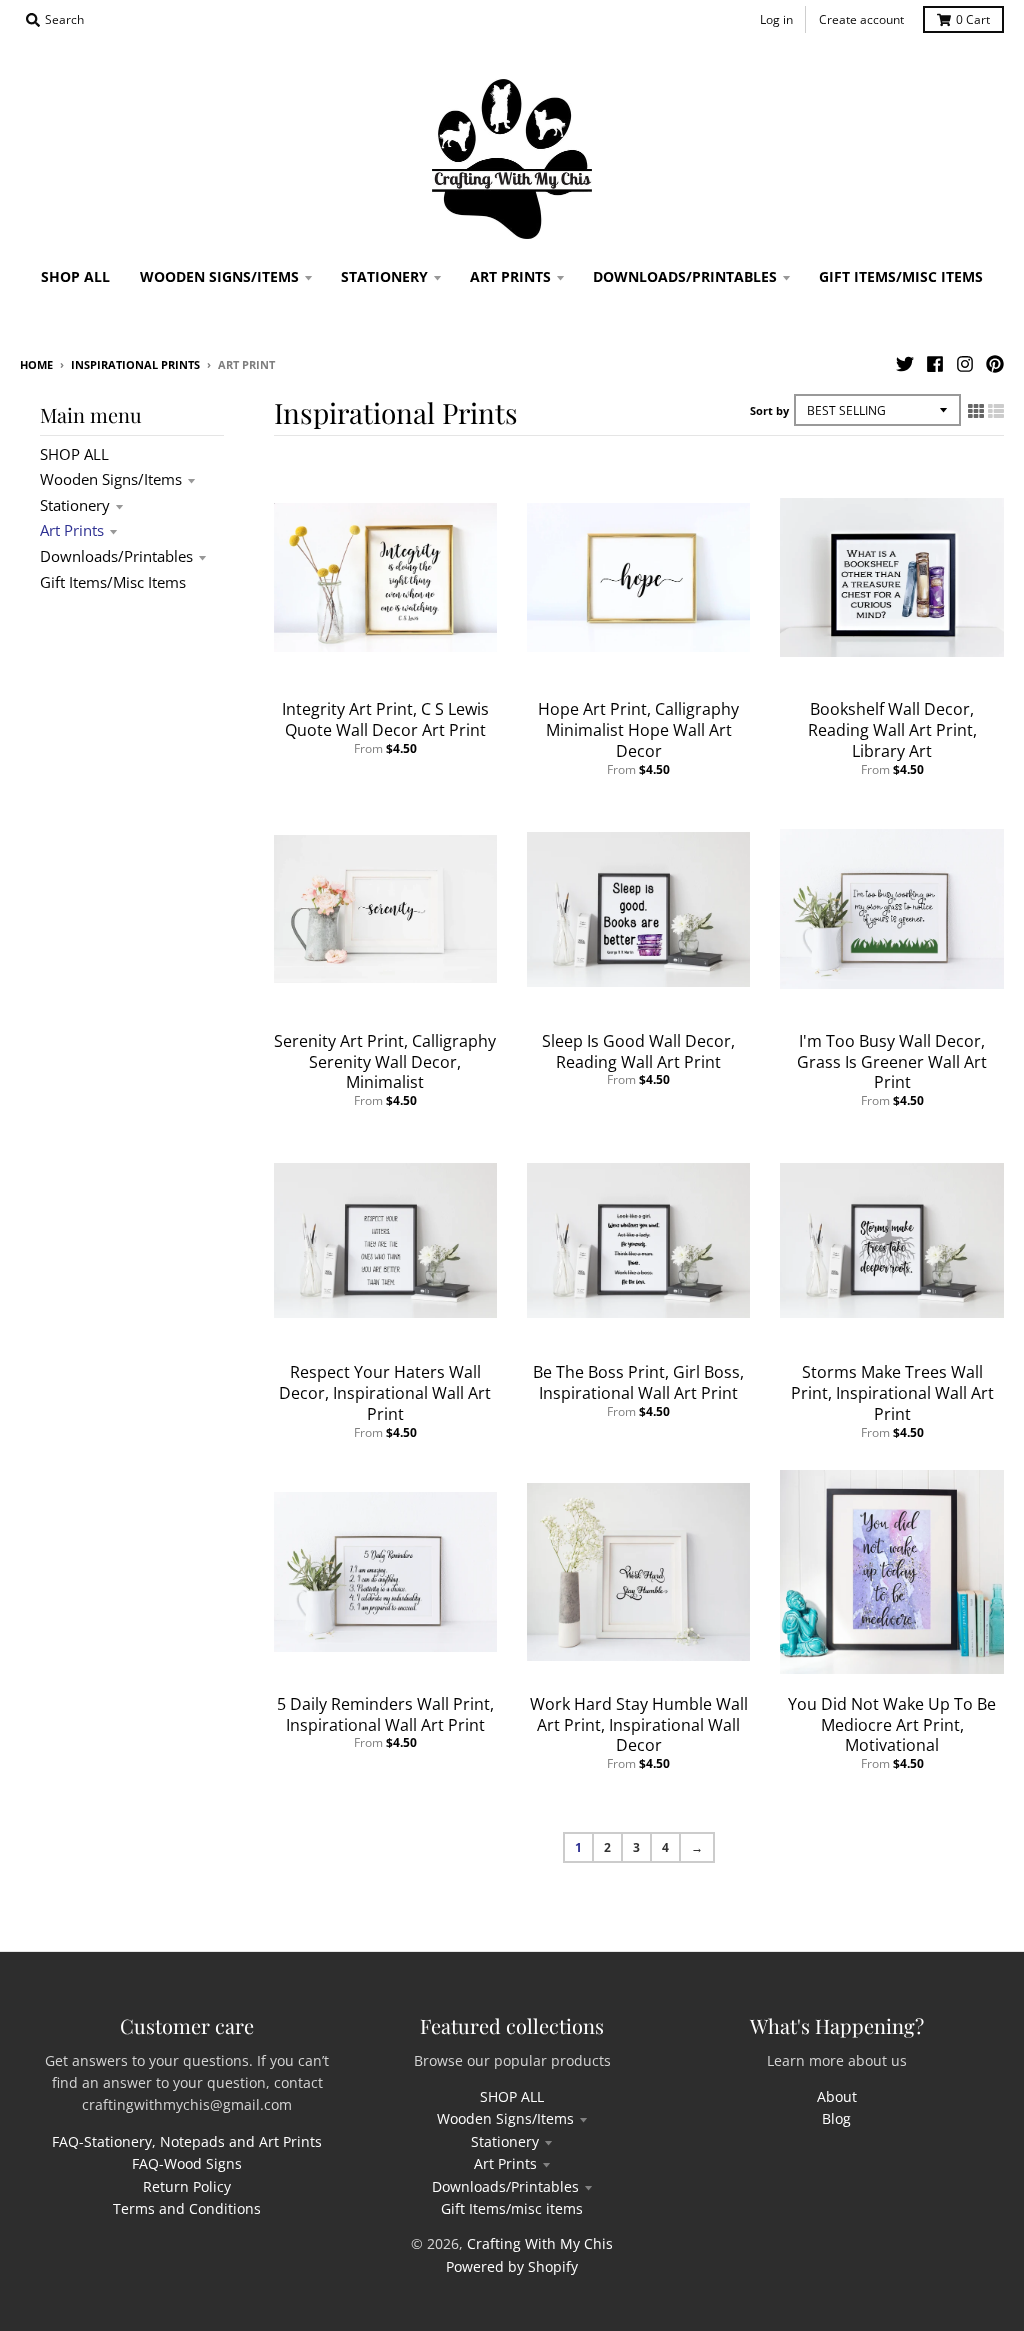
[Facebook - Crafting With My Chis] (935, 364)
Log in (776, 19)
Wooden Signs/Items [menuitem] (219, 276)
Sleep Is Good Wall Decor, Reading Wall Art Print (638, 1051)
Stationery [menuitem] (384, 276)
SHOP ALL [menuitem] (75, 276)
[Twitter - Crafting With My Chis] (905, 364)
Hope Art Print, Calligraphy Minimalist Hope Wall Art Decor (638, 730)
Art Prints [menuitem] (510, 276)
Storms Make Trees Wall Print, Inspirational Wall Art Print (892, 1393)
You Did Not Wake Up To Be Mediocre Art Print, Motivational (892, 1725)
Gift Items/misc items (113, 582)
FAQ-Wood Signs (187, 2163)
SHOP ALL (74, 454)
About (837, 2096)
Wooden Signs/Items (111, 479)
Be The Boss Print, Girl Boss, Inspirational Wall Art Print (638, 1382)
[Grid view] (976, 411)
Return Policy (187, 2186)
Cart (973, 19)
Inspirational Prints (135, 364)
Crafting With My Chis (540, 2243)
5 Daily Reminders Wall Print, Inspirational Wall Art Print (385, 1714)
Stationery (75, 505)
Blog (836, 2118)
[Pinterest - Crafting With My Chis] (995, 364)
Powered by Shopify (512, 2266)
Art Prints (72, 530)
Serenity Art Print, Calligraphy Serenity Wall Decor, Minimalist (385, 1062)
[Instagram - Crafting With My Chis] (965, 364)
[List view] (996, 411)
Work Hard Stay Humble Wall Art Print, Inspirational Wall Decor (639, 1725)
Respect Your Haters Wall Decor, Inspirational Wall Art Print (385, 1393)
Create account (861, 19)
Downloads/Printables (116, 556)
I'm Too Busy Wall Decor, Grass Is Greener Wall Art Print (892, 1062)
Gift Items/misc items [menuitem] (901, 276)
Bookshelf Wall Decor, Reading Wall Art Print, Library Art (892, 730)
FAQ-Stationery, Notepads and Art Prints (187, 2141)
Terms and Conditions (187, 2208)
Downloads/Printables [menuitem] (685, 276)
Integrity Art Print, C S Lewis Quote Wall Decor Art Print (385, 719)
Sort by (769, 410)
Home (36, 364)
